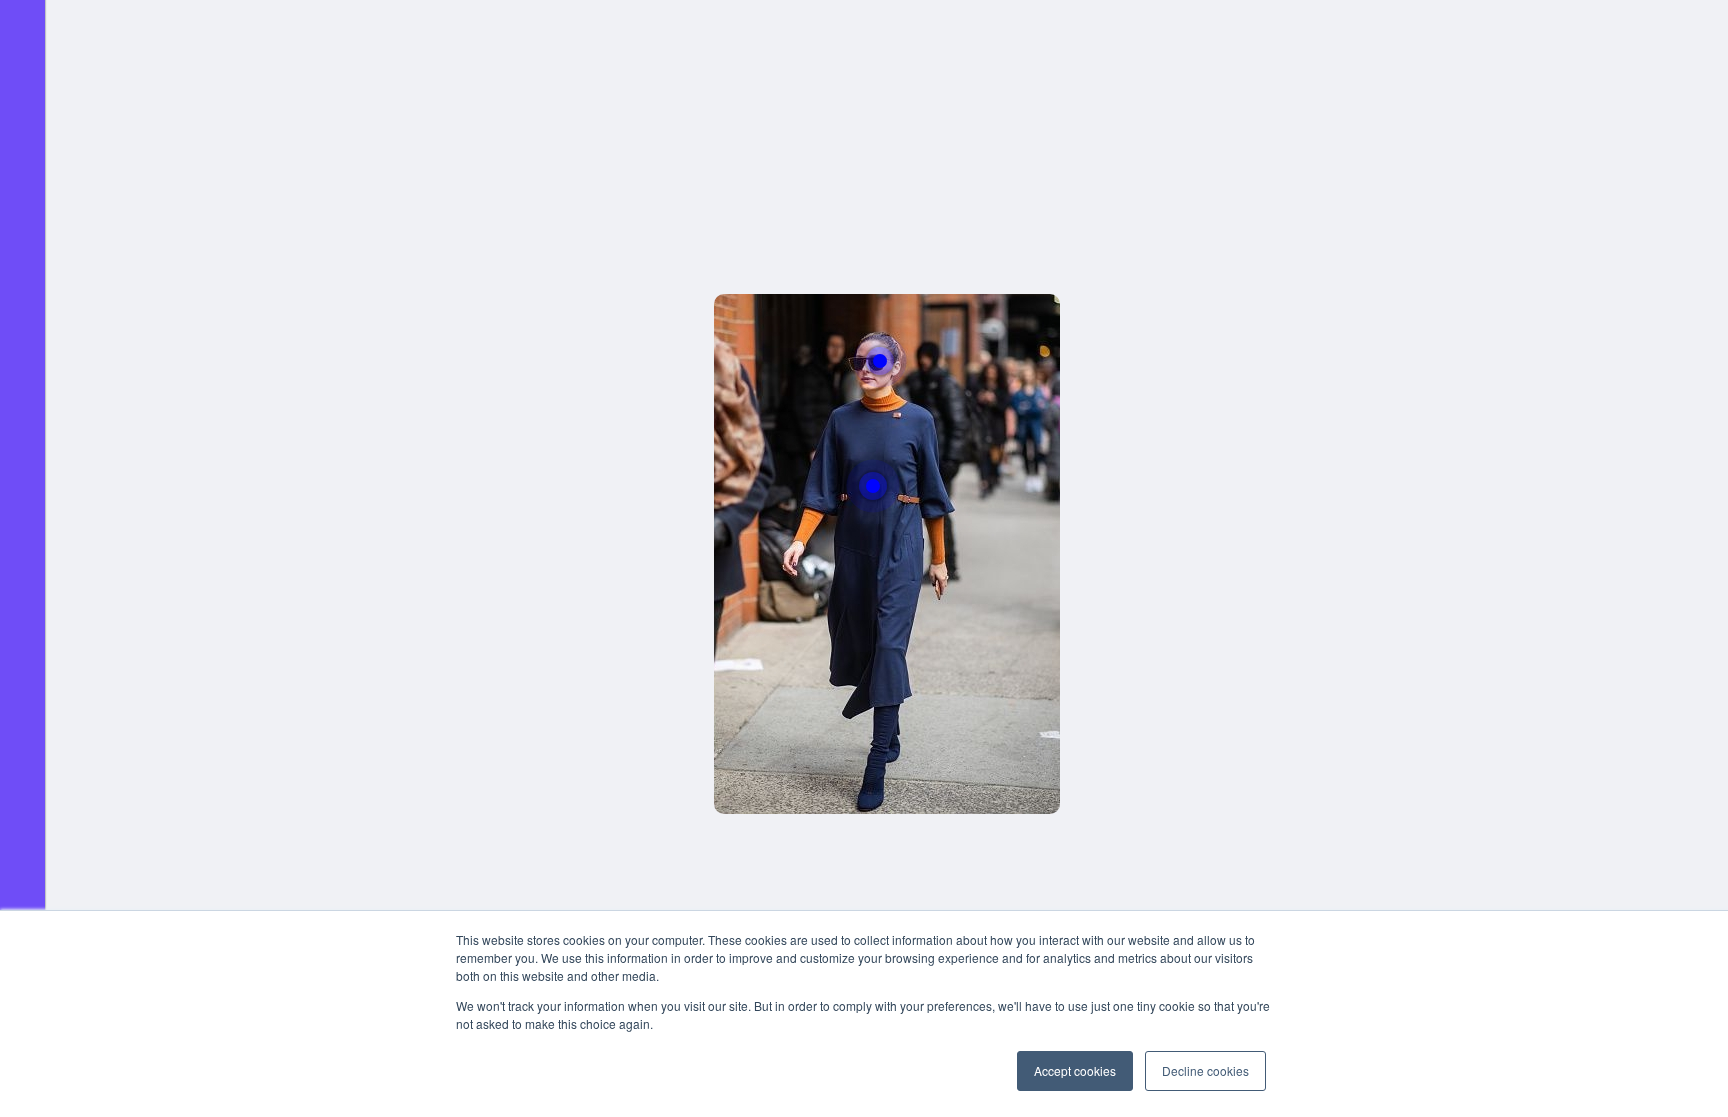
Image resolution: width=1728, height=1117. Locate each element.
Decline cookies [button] (1205, 1070)
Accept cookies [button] (1075, 1070)
